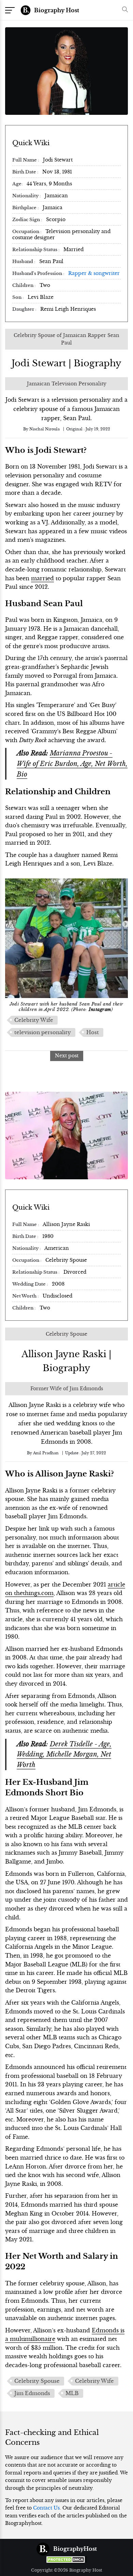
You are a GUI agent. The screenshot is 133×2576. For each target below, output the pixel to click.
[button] (123, 10)
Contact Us (46, 2508)
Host (93, 1032)
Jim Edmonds (32, 2393)
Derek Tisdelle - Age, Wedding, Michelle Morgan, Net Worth (64, 1754)
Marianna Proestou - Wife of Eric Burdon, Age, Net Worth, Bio (72, 763)
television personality (43, 1032)
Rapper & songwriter (94, 273)
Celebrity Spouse (37, 2381)
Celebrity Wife (34, 1020)
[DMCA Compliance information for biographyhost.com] (66, 2559)
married (42, 578)
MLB (72, 2393)
